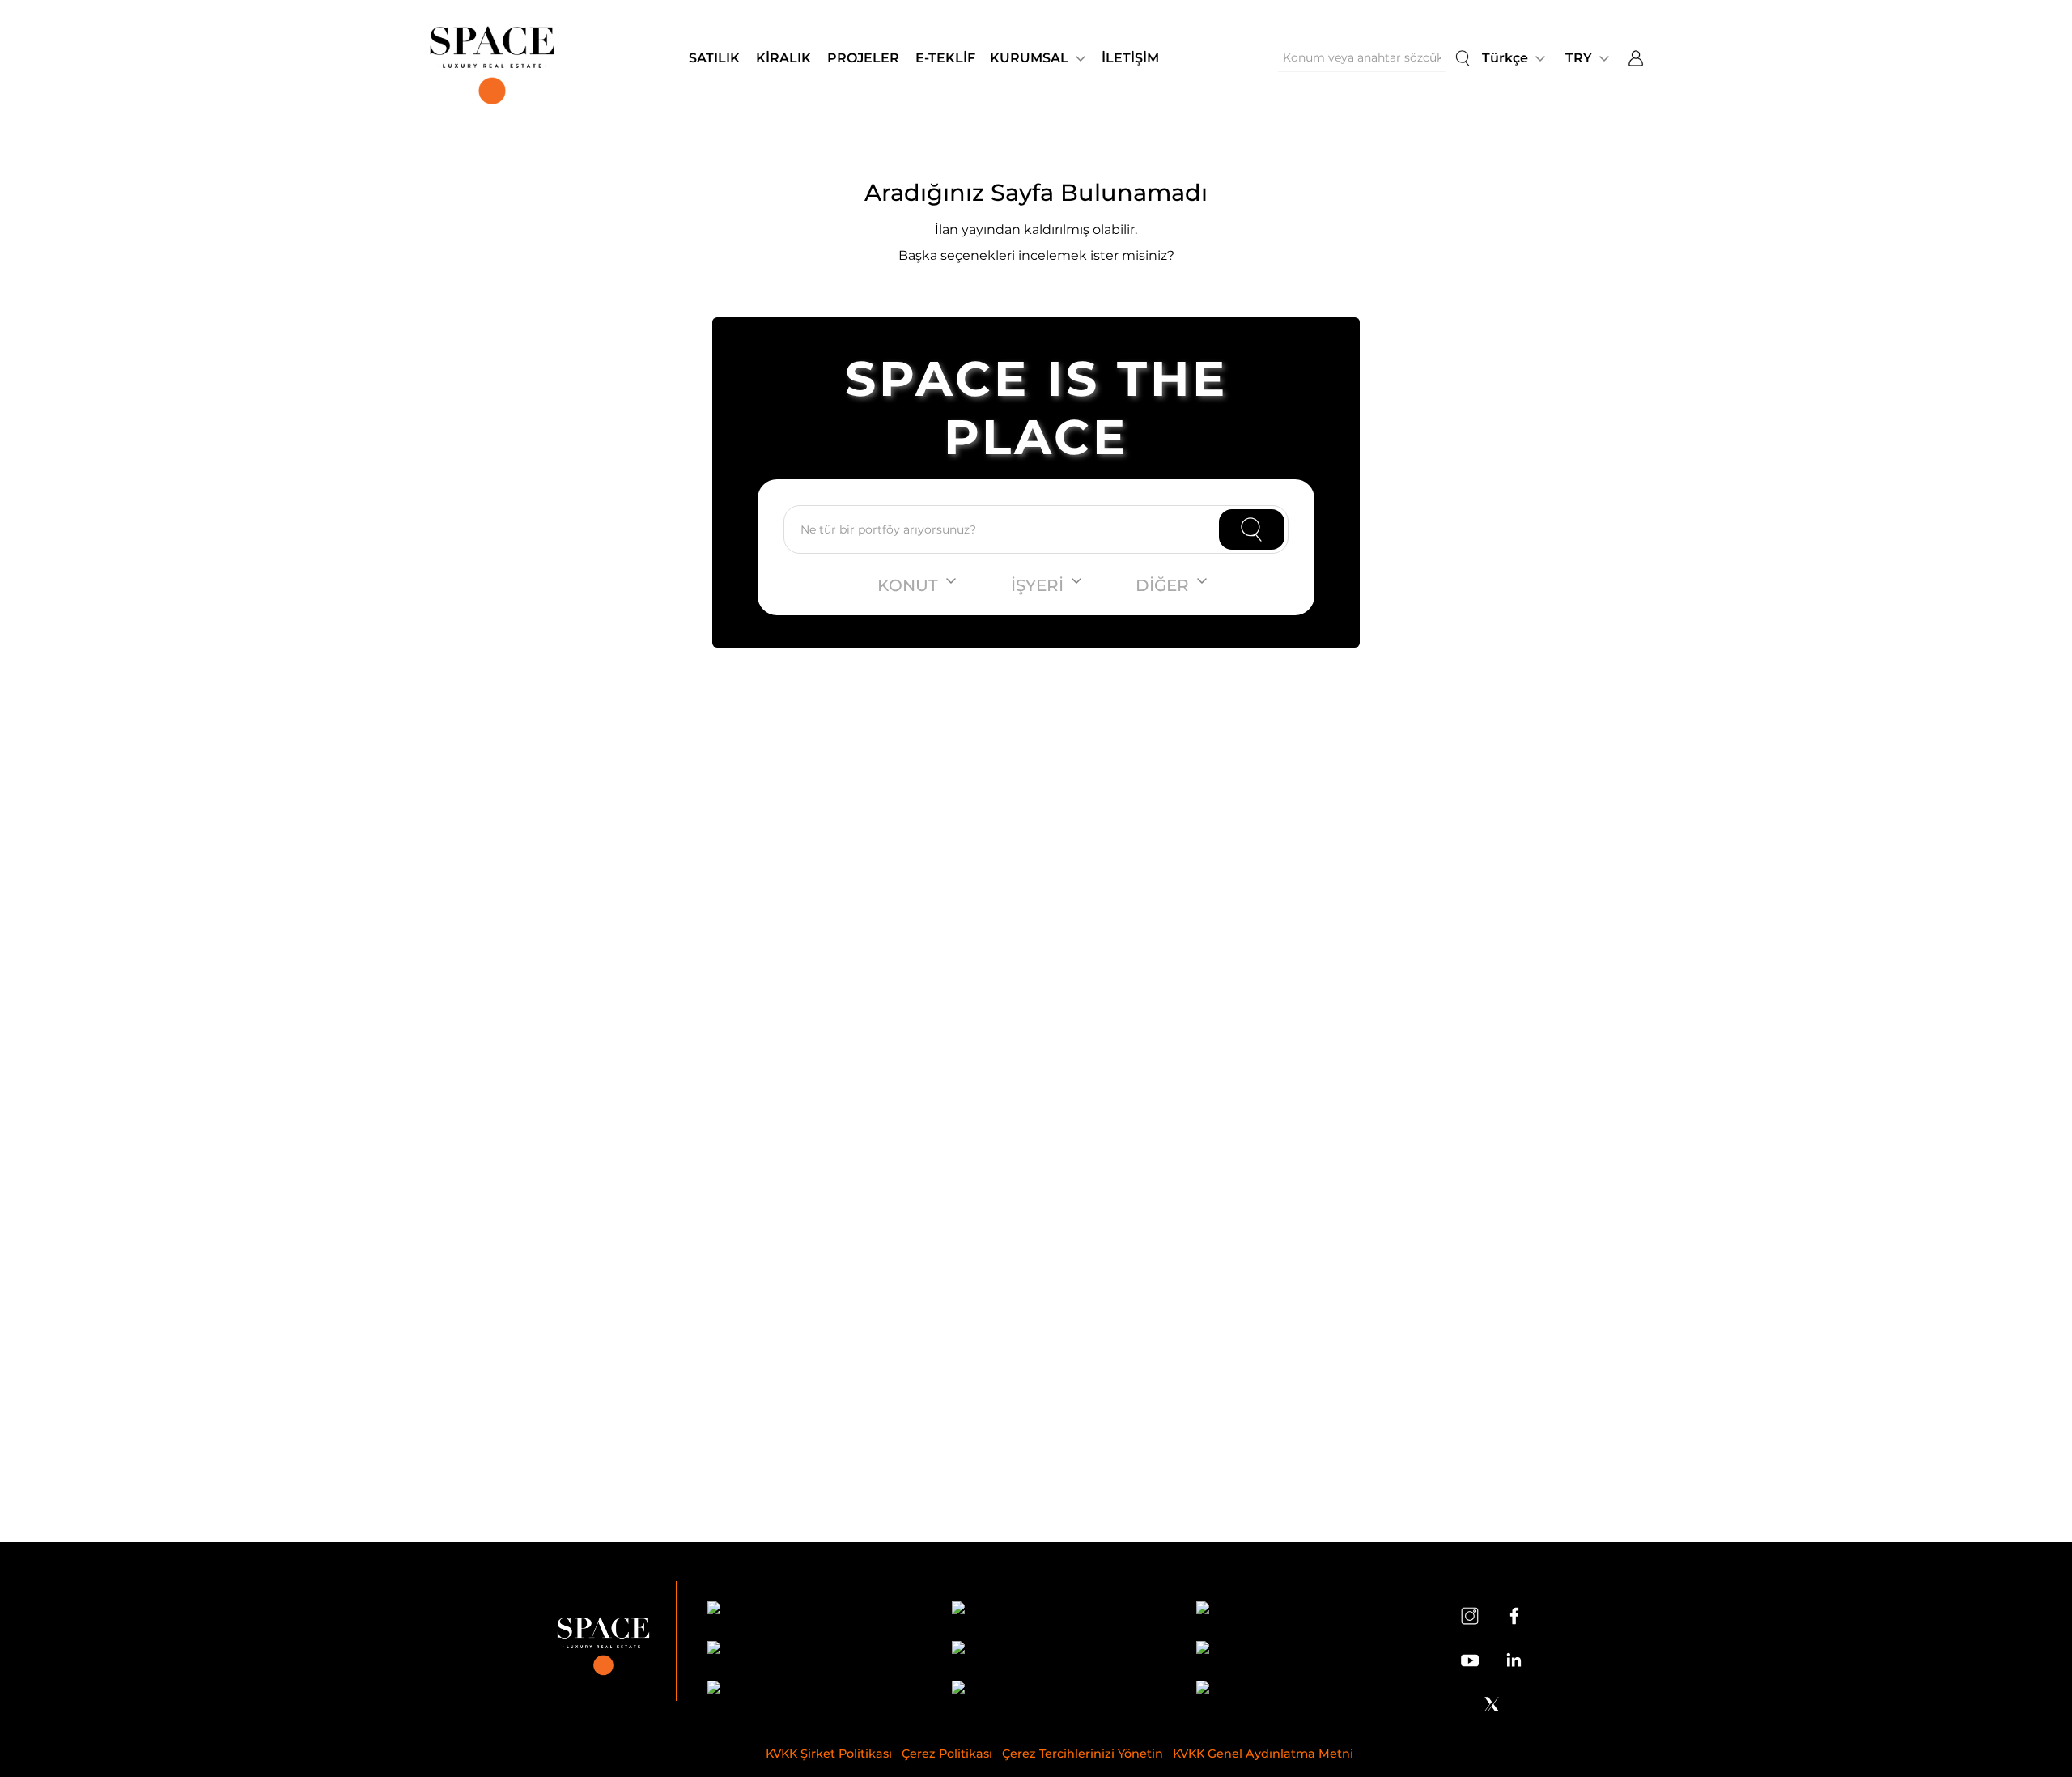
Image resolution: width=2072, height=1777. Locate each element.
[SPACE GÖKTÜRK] (815, 1650)
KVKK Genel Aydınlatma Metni (1263, 1754)
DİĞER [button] (1162, 585)
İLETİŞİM (1130, 58)
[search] (1463, 58)
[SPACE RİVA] (815, 1690)
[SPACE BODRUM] (1059, 1690)
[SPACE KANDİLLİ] (1304, 1611)
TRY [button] (1579, 58)
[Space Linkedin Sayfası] (1514, 1660)
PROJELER (863, 58)
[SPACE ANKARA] (1304, 1690)
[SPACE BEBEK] (815, 1611)
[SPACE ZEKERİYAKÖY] (1059, 1650)
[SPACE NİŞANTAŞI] (1059, 1611)
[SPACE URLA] (1304, 1650)
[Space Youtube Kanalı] (1470, 1660)
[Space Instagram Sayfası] (1470, 1616)
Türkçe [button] (1505, 58)
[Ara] (1252, 529)
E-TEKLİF (945, 58)
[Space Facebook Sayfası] (1514, 1616)
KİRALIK (783, 58)
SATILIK (714, 58)
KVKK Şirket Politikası (829, 1754)
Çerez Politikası (947, 1754)
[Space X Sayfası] (1492, 1704)
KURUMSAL (1029, 58)
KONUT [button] (908, 585)
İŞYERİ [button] (1037, 585)
